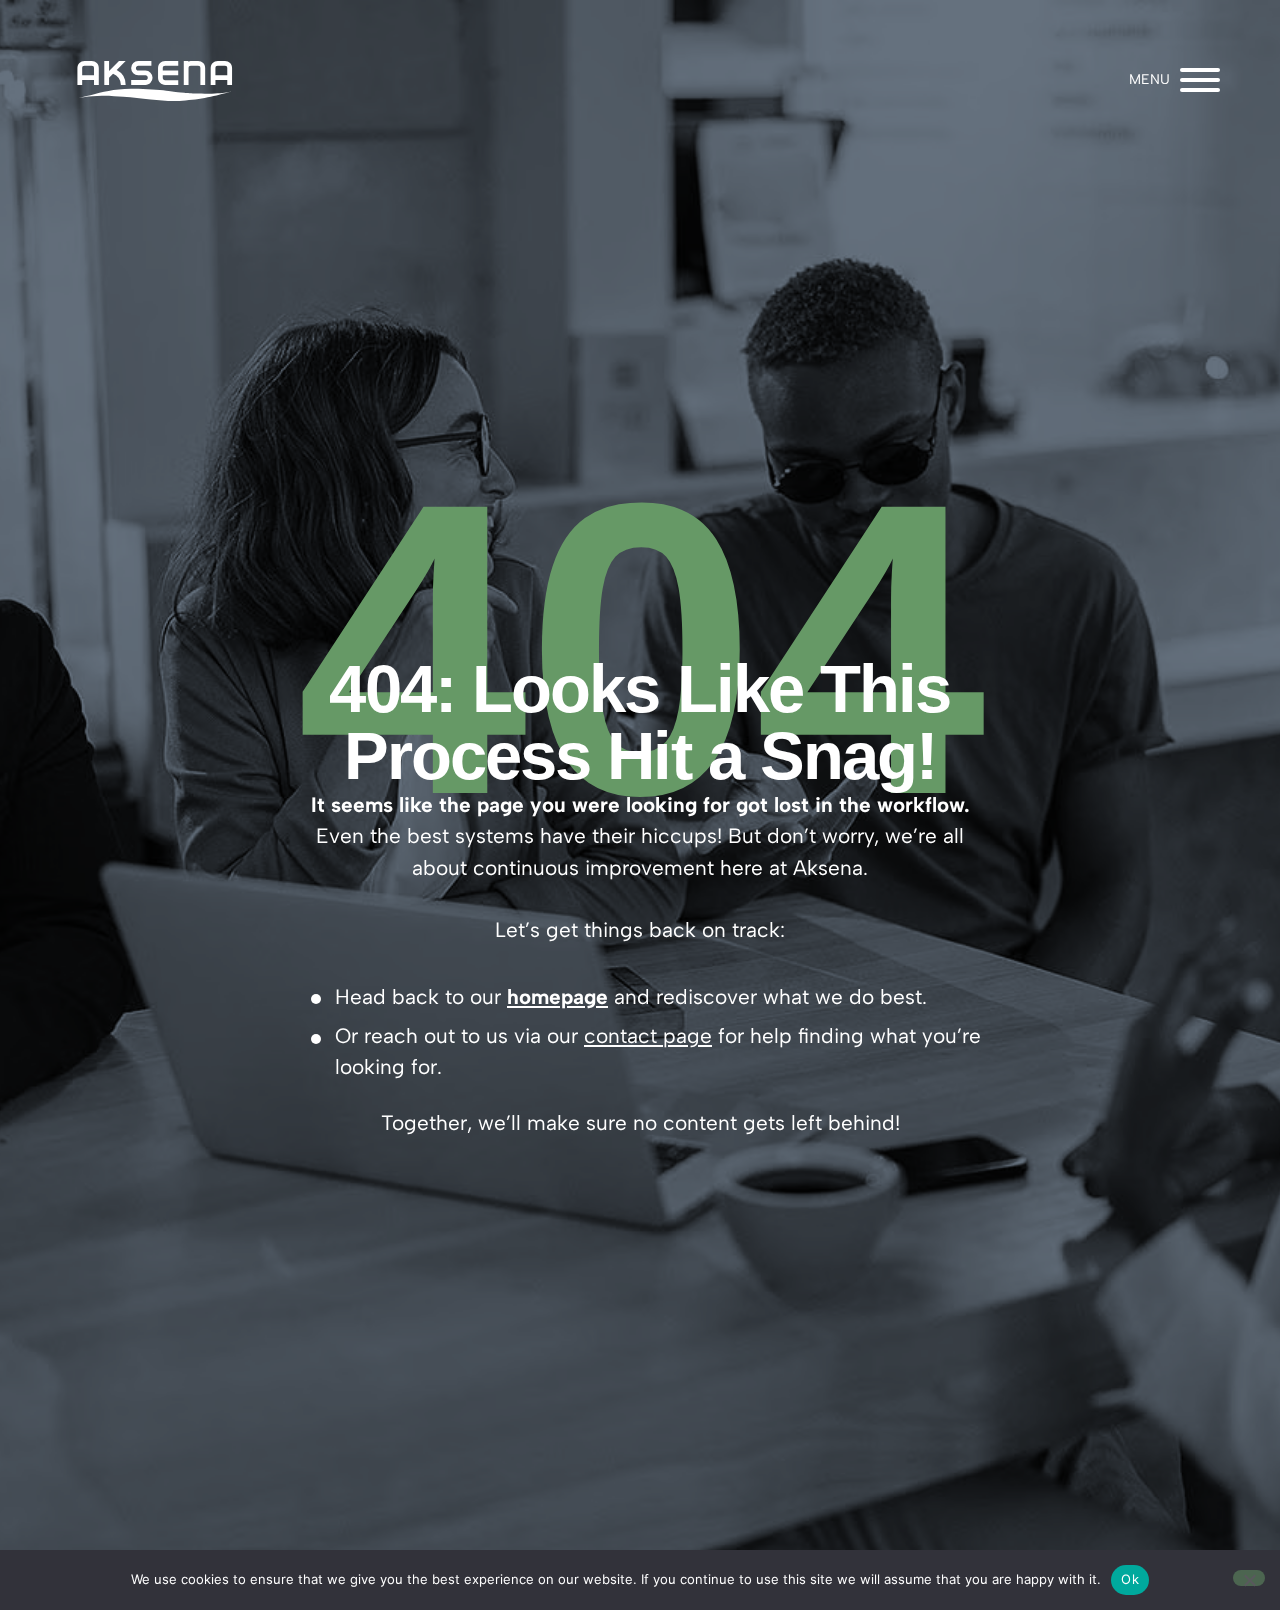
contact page (648, 1035)
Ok (1130, 1579)
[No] (1249, 1578)
